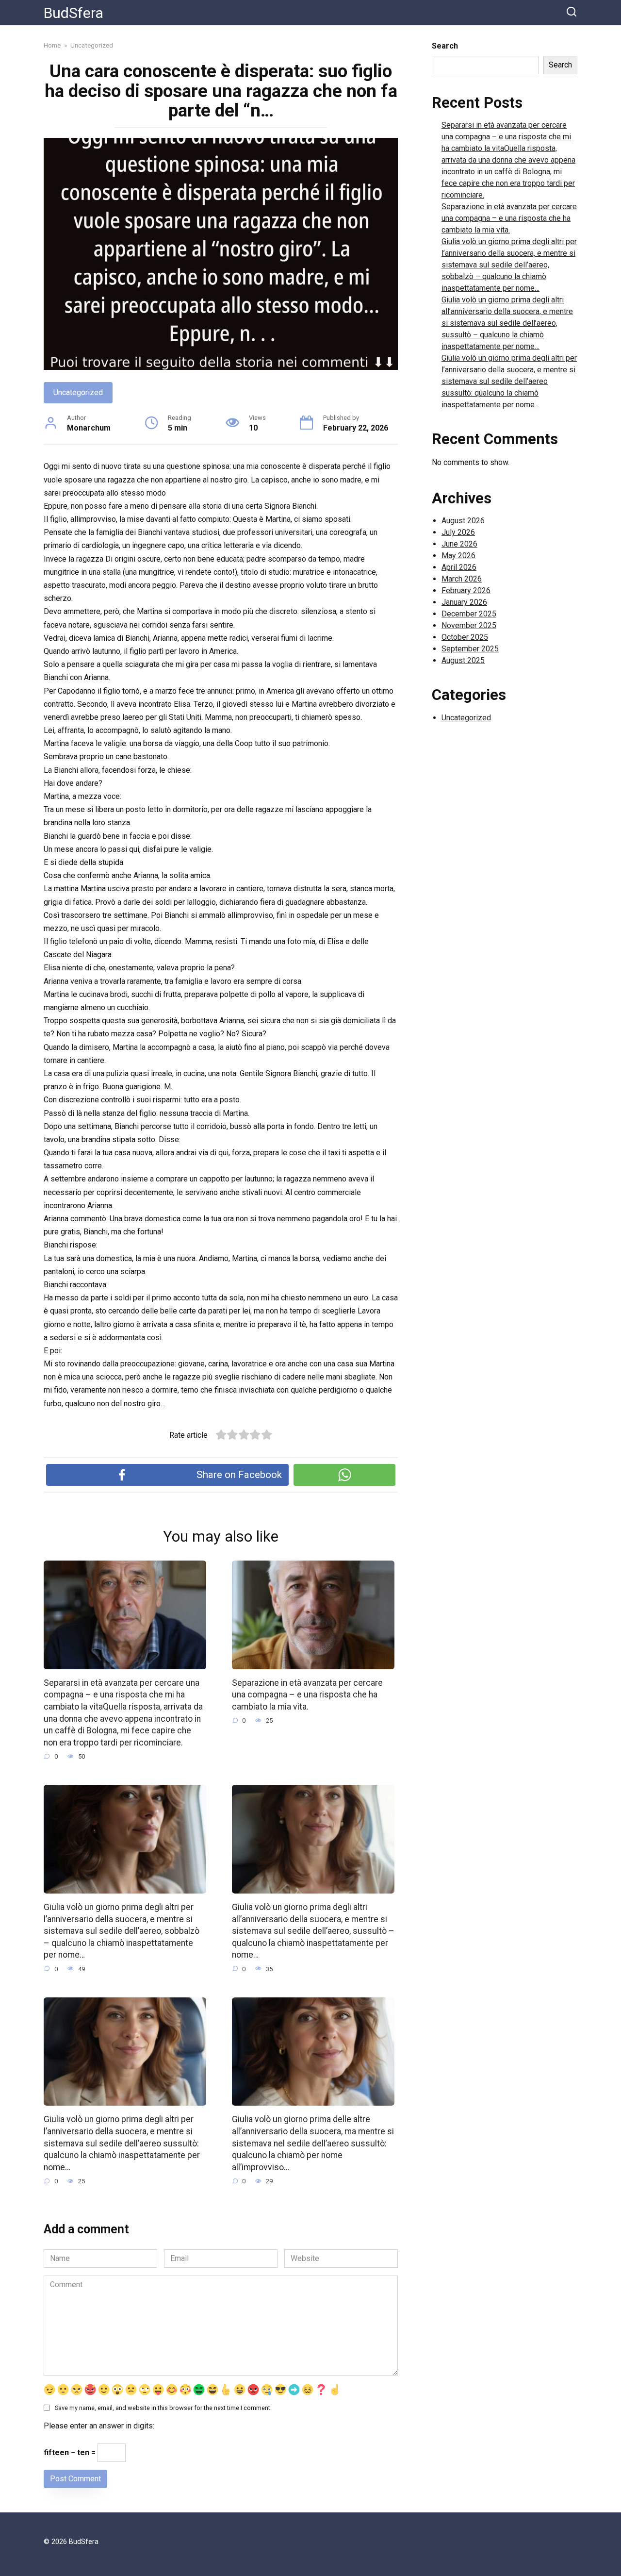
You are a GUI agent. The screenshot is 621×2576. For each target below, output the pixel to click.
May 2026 (458, 556)
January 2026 (464, 602)
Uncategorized (78, 392)
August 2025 (463, 660)
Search (445, 46)
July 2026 (458, 532)
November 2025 (469, 625)
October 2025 (465, 637)
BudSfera (74, 13)
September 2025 (470, 649)
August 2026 (463, 521)
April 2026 (459, 567)
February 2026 (466, 590)
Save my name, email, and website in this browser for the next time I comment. (163, 2408)
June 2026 (459, 544)
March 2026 (462, 579)
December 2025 (469, 614)
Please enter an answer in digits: (99, 2426)
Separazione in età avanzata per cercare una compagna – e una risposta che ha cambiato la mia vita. (307, 1695)
